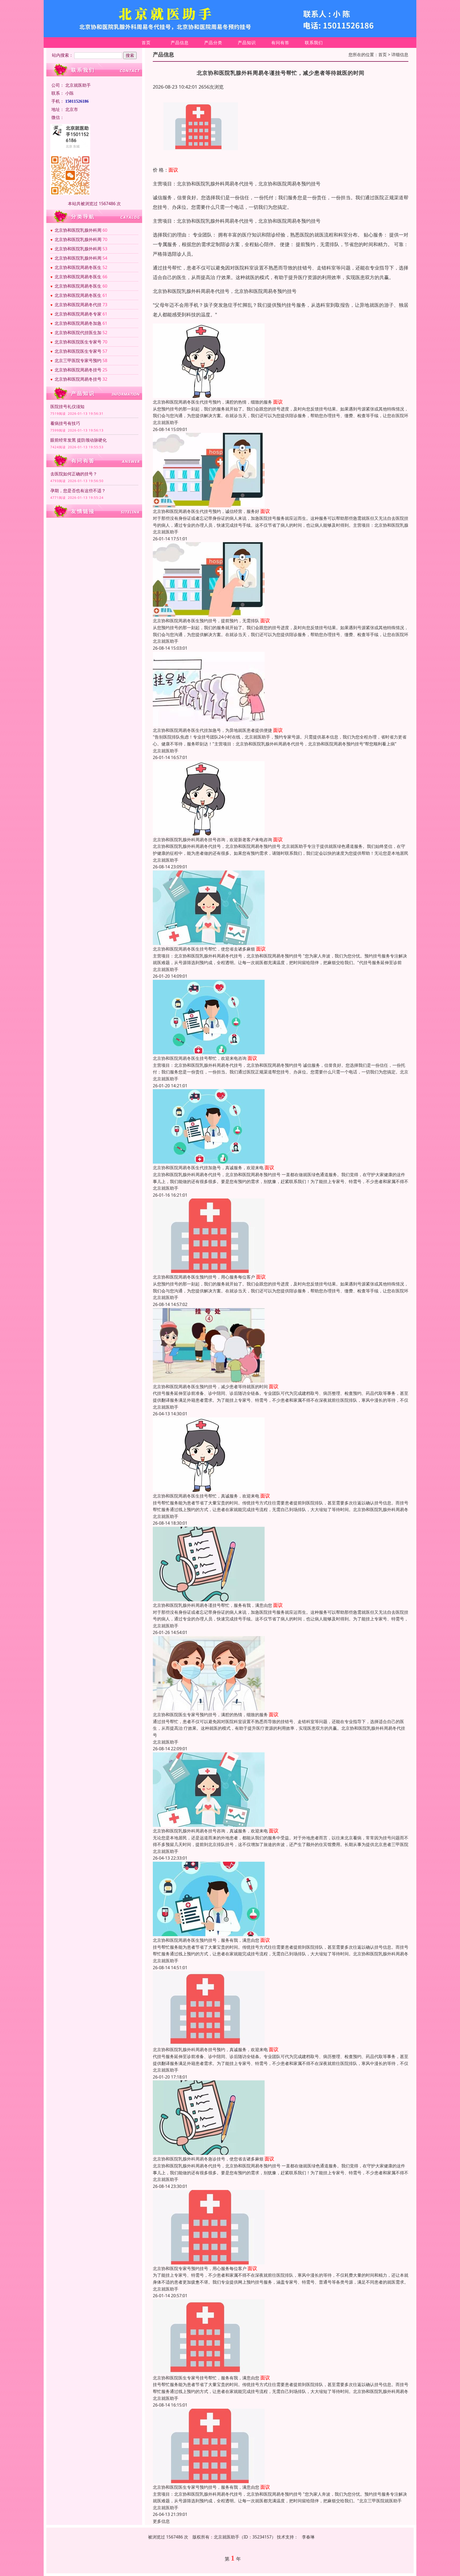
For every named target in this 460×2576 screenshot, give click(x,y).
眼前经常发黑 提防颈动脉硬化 (79, 440)
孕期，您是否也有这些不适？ (78, 491)
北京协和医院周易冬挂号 (78, 370)
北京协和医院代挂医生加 (78, 333)
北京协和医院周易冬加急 (78, 323)
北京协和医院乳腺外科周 (78, 230)
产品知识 (247, 43)
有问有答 (280, 43)
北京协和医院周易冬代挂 (78, 305)
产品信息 (180, 43)
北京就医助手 (166, 422)
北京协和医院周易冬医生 (78, 267)
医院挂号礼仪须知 (67, 406)
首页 (146, 43)
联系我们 (314, 43)
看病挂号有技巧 (65, 423)
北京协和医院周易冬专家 (78, 314)
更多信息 (161, 2521)
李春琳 (308, 2537)
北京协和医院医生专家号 (78, 342)
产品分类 (213, 43)
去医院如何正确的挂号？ (74, 474)
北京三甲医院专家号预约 (78, 360)
